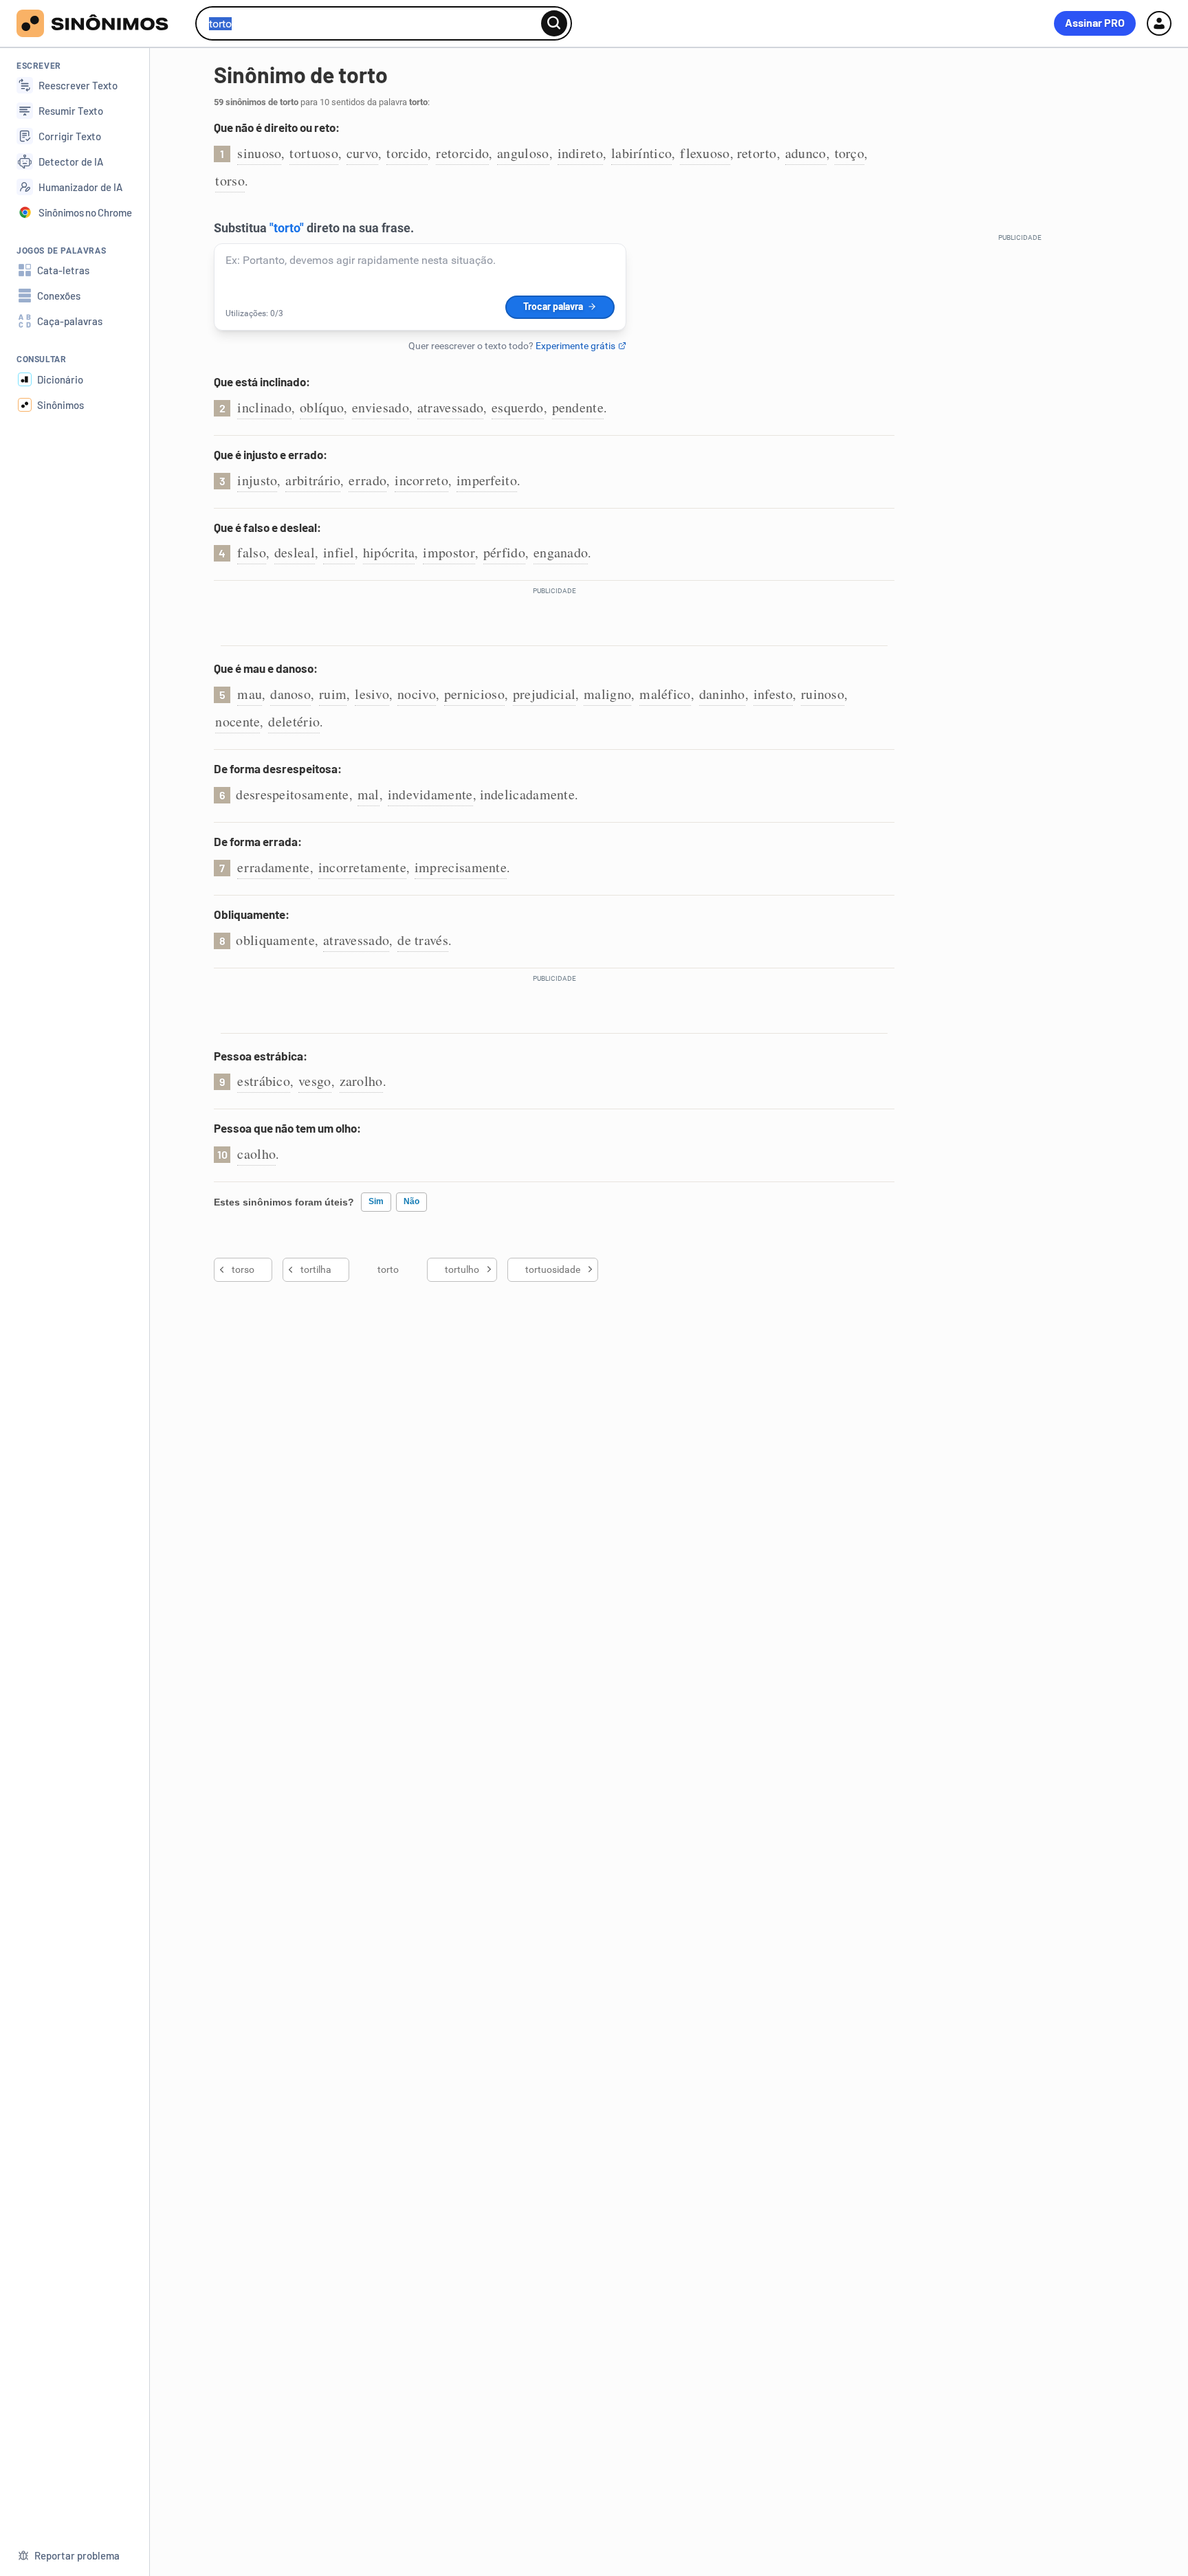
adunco (806, 153)
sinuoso (259, 153)
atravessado (450, 407)
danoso (290, 694)
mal (368, 794)
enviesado (381, 407)
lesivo (372, 694)
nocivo (417, 694)
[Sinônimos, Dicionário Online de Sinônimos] (101, 23)
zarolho (361, 1081)
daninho (722, 694)
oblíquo (322, 407)
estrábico (264, 1081)
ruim (333, 694)
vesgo (315, 1081)
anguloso (523, 153)
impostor (449, 552)
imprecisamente (461, 867)
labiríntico (641, 153)
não (411, 1201)
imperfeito (487, 480)
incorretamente (362, 867)
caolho (256, 1154)
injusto (257, 480)
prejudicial (544, 694)
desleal (295, 552)
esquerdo (517, 407)
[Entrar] (1159, 23)
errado (367, 480)
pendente (578, 407)
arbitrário (313, 480)
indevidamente (430, 794)
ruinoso (823, 694)
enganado (561, 552)
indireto (580, 153)
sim (376, 1201)
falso (252, 552)
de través (423, 940)
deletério (294, 721)
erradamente (273, 867)
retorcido (462, 153)
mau (250, 694)
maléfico (665, 694)
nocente (238, 721)
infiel (339, 552)
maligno (607, 694)
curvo (363, 153)
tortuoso (313, 153)
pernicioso (474, 694)
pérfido (504, 552)
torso (230, 180)
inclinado (264, 407)
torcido (407, 153)
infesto (773, 694)
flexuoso (705, 153)
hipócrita (389, 552)
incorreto (421, 480)
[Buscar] (554, 23)
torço (850, 153)
